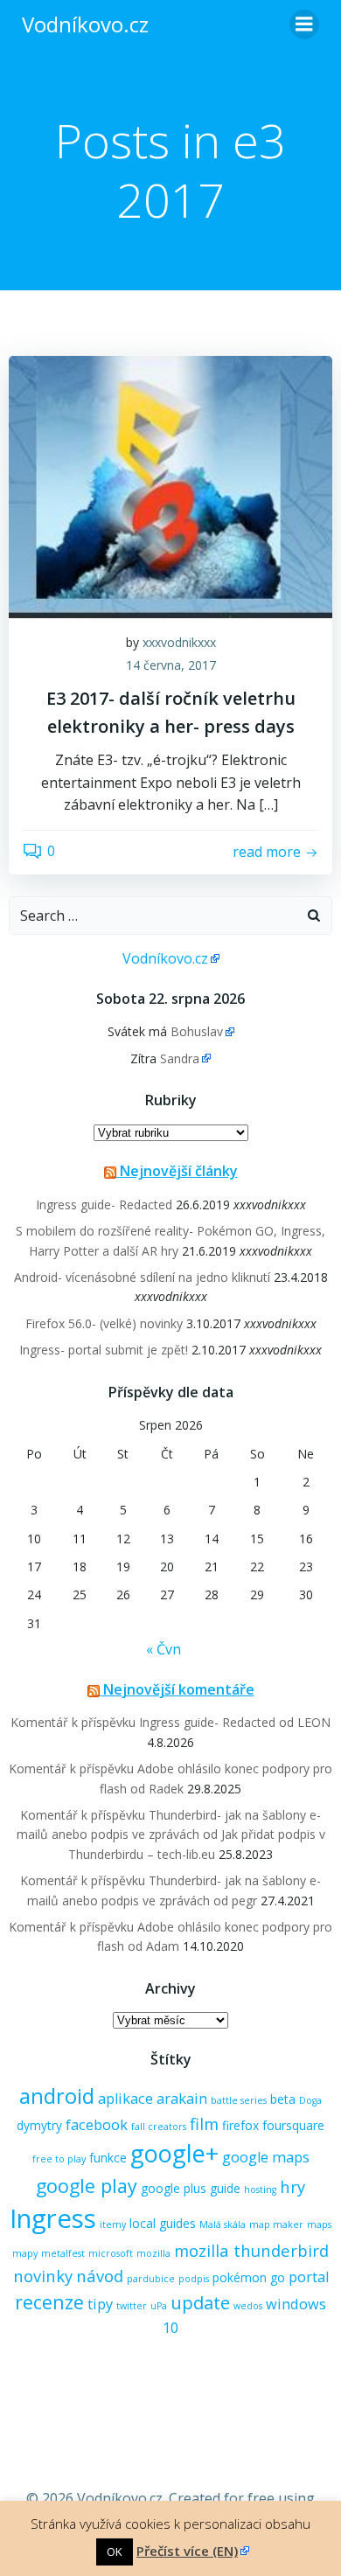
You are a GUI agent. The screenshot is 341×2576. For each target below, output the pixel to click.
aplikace (125, 2099)
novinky (43, 2276)
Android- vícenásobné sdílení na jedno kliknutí (142, 1277)
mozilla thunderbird (251, 2250)
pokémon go (249, 2277)
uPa (159, 2306)
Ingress (53, 2218)
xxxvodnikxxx (179, 642)
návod (100, 2276)
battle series (239, 2100)
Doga (310, 2100)
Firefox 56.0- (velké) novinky (104, 1323)
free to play (59, 2159)
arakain (182, 2099)
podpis (194, 2279)
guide (225, 2188)
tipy (100, 2304)
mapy (25, 2253)
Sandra (180, 1058)
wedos (248, 2306)
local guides (163, 2223)
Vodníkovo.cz (165, 958)
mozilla (153, 2253)
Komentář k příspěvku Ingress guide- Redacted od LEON (170, 1722)
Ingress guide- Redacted (104, 1204)
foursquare (293, 2125)
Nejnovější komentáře (179, 1689)
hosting (260, 2190)
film (204, 2123)
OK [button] (115, 2552)
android (57, 2096)
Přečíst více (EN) (187, 2551)
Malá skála (223, 2224)
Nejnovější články (179, 1171)
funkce (108, 2158)
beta (283, 2099)
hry (292, 2186)
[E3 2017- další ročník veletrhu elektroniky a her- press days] (170, 485)
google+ (174, 2153)
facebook (97, 2125)
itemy (113, 2224)
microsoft (111, 2253)
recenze (49, 2302)
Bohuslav (197, 1031)
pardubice (151, 2279)
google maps (266, 2157)
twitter (132, 2306)
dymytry (39, 2125)
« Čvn (164, 1649)
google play (87, 2186)
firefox (240, 2125)
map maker (276, 2224)
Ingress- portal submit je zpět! (104, 1350)
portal (309, 2277)
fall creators (159, 2127)
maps (319, 2224)
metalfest (63, 2253)
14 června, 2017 (171, 665)
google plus (174, 2188)
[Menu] (304, 24)
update (200, 2302)
